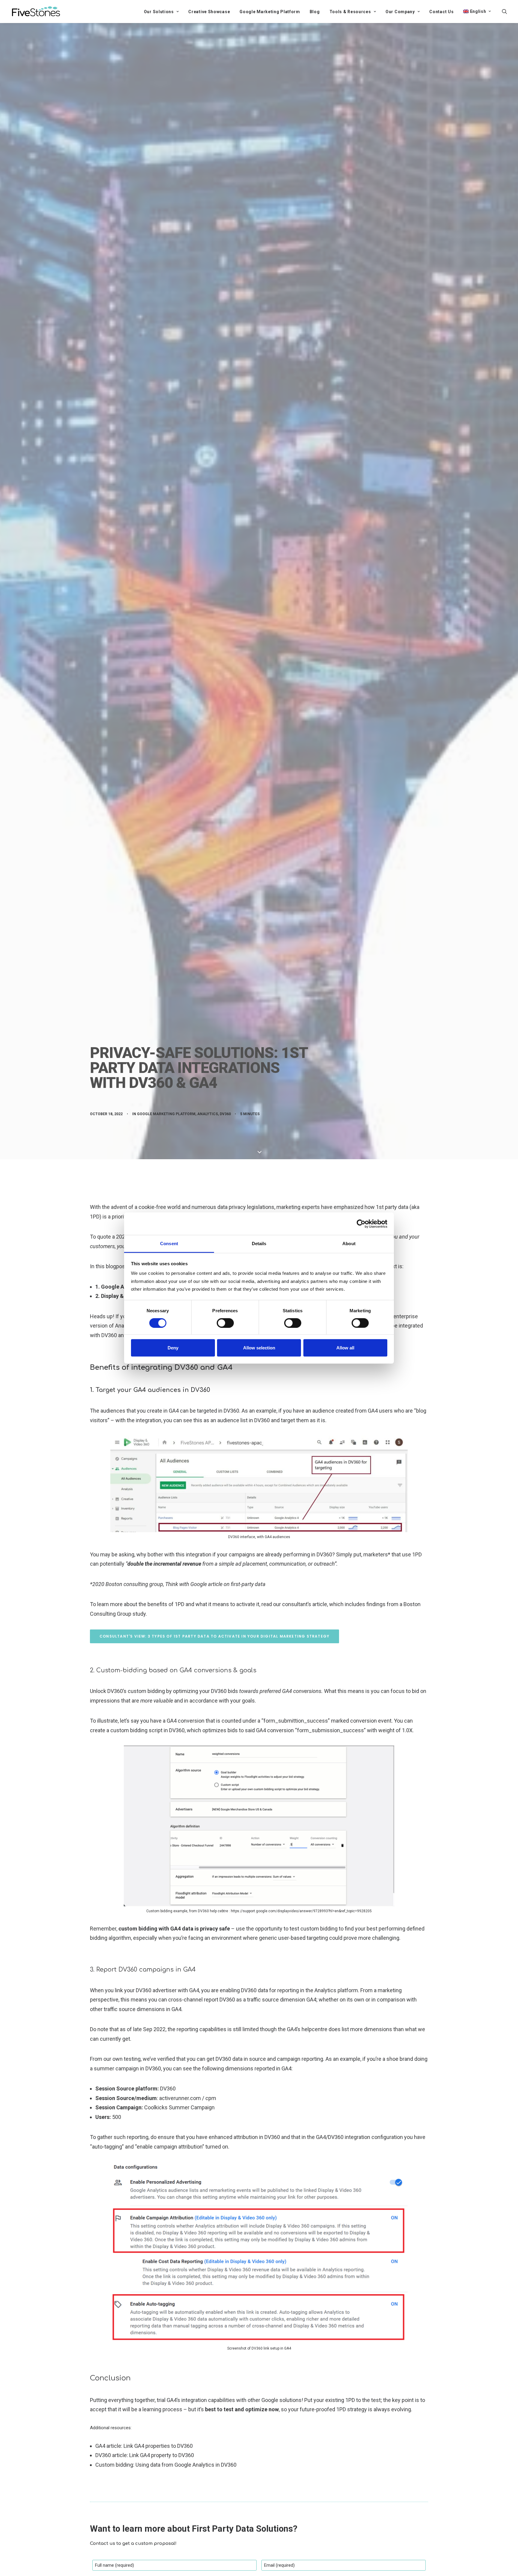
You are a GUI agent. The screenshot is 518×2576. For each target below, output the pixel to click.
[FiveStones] (36, 11)
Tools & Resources (350, 12)
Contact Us (441, 12)
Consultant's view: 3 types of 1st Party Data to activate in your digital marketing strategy (214, 1636)
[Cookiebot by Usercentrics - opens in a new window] (361, 1224)
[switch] (225, 1323)
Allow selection (259, 1348)
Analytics (208, 1114)
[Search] (505, 11)
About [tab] (349, 1244)
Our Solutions (159, 12)
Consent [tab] (169, 1244)
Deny (173, 1348)
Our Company (400, 12)
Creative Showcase (209, 12)
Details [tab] (259, 1244)
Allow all (345, 1348)
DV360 (225, 1114)
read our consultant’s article (294, 1604)
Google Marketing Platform (270, 12)
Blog (315, 12)
